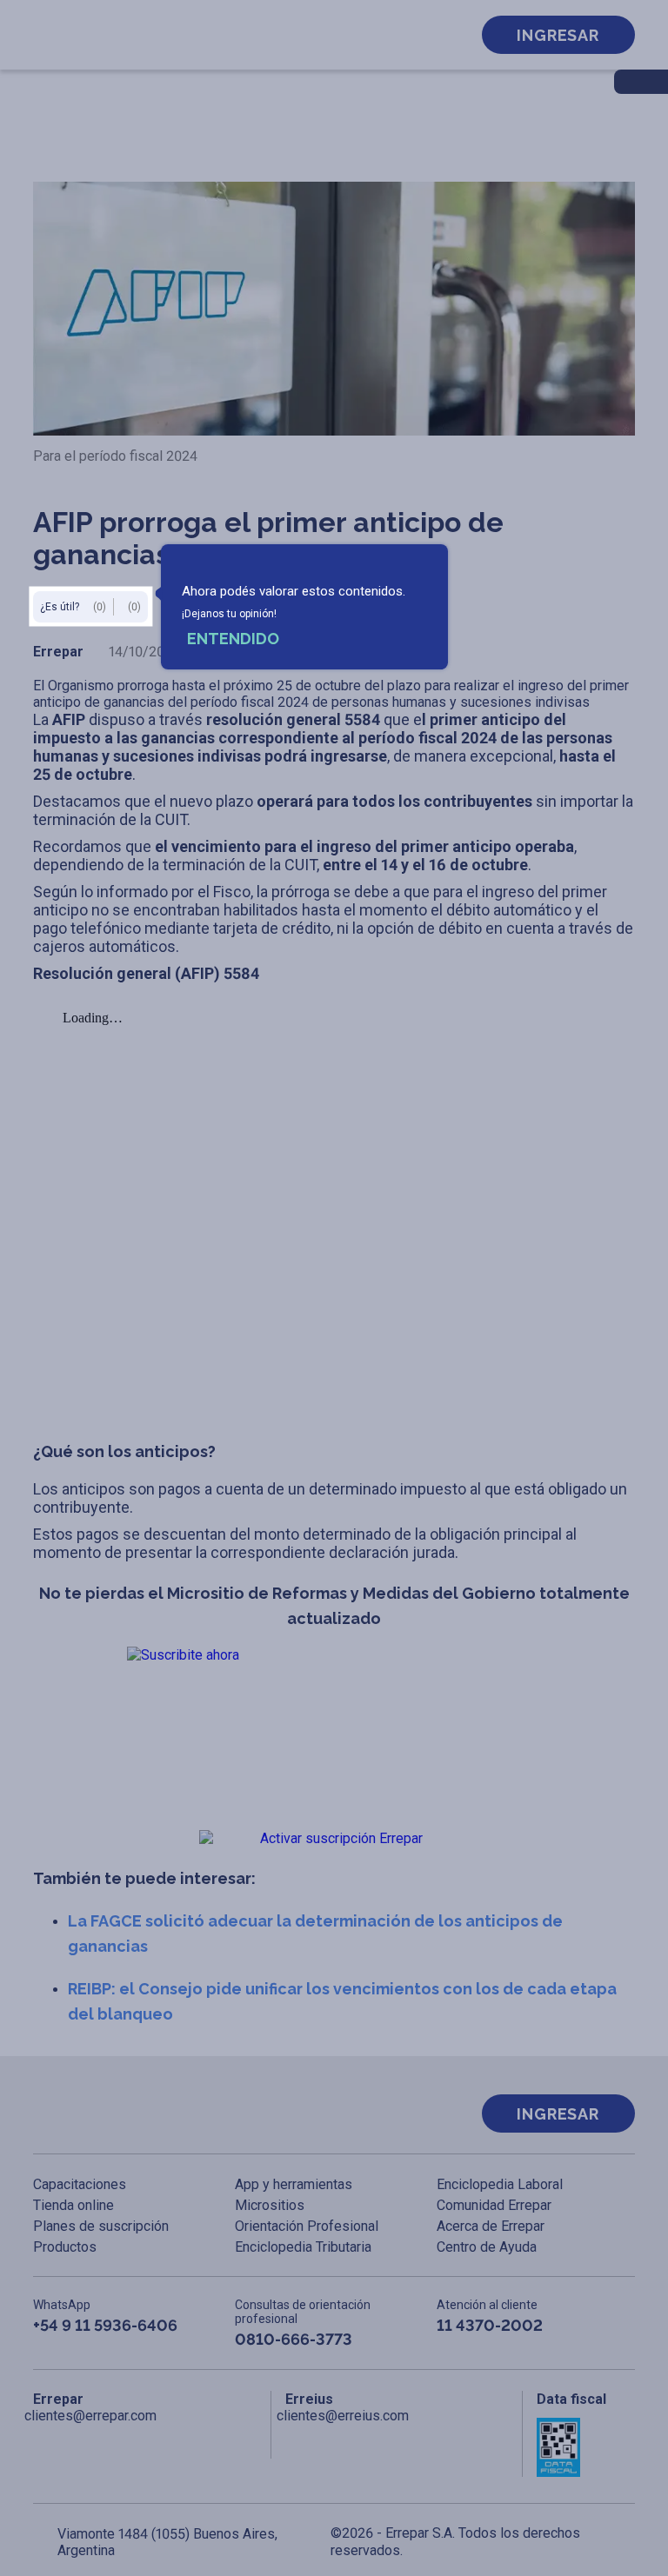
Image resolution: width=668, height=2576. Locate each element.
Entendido (233, 639)
